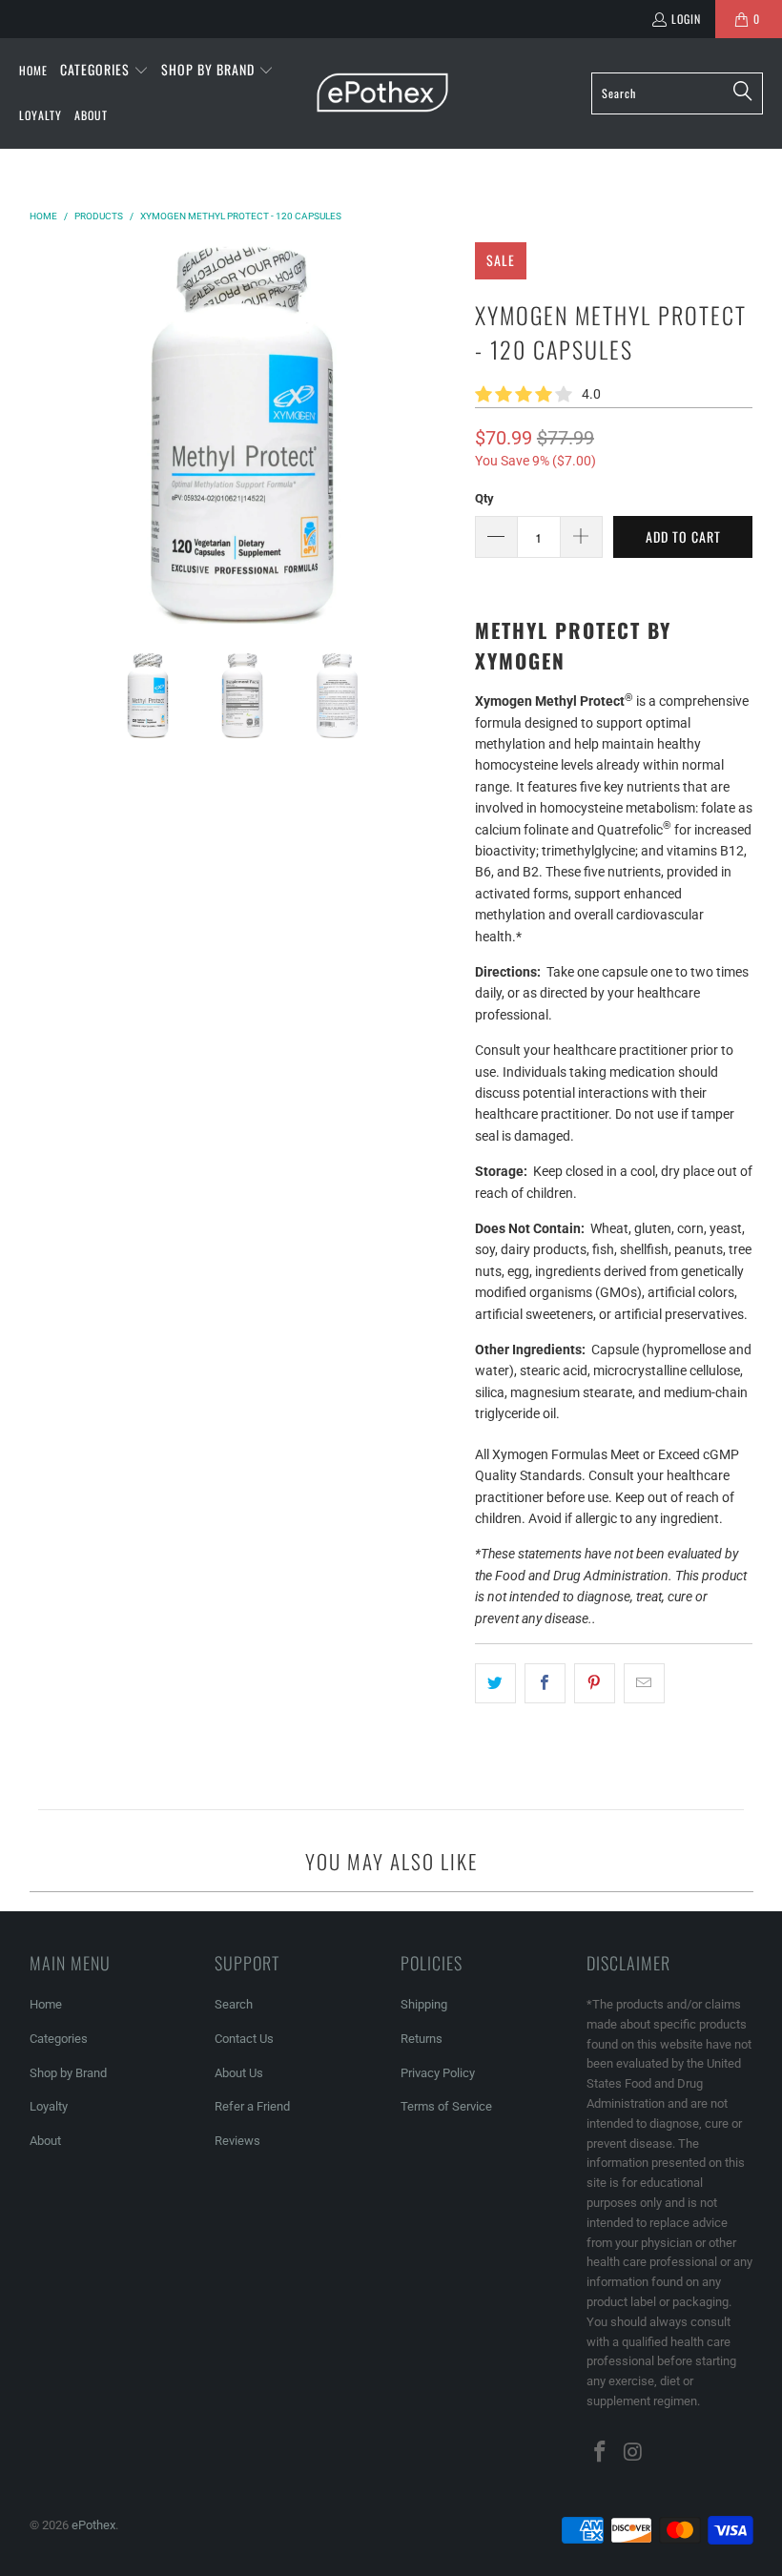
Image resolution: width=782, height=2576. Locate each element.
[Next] (442, 433)
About (45, 2141)
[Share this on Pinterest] (595, 1683)
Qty (484, 498)
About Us (239, 2073)
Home (46, 2004)
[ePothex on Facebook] (601, 2453)
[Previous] (44, 433)
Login (686, 19)
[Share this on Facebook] (545, 1683)
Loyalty (49, 2106)
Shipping (424, 2004)
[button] (104, 71)
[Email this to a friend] (644, 1683)
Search (234, 2004)
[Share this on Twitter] (495, 1683)
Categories (59, 2039)
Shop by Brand (68, 2073)
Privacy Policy (438, 2073)
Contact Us (244, 2039)
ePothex (93, 2525)
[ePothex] (382, 93)
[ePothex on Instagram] (633, 2453)
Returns (422, 2039)
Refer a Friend (252, 2106)
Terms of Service (446, 2106)
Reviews (237, 2141)
